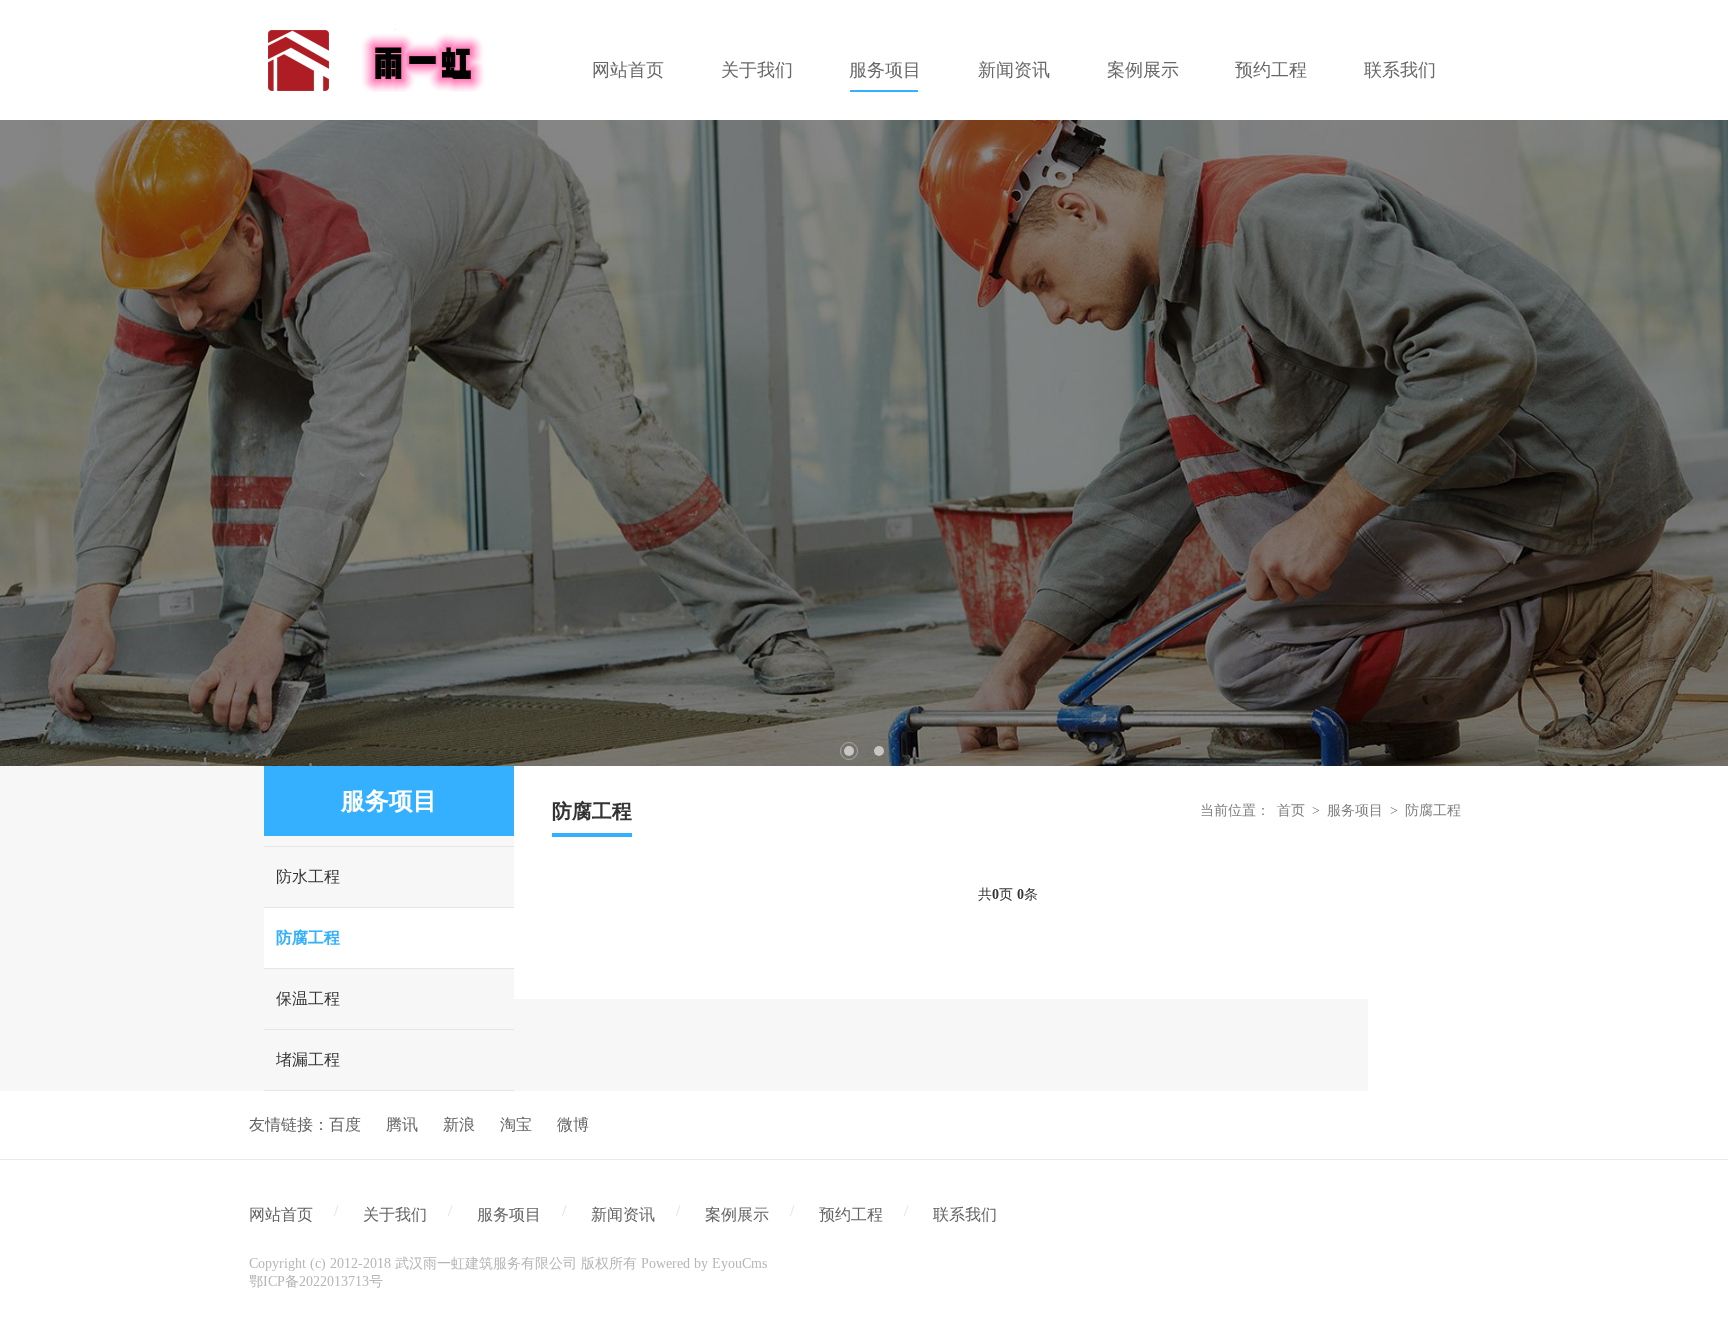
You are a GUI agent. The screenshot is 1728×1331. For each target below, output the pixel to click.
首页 (1291, 810)
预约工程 (851, 1214)
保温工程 (308, 998)
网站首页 (281, 1214)
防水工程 (308, 876)
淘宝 (516, 1124)
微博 (573, 1124)
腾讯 (402, 1124)
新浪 (459, 1124)
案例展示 (737, 1214)
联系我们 (965, 1214)
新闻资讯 (623, 1214)
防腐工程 (308, 937)
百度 (345, 1124)
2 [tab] (879, 751)
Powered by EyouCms (702, 1263)
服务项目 (1355, 810)
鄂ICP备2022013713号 (316, 1281)
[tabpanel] (864, 443)
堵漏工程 (308, 1059)
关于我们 (395, 1214)
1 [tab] (849, 751)
